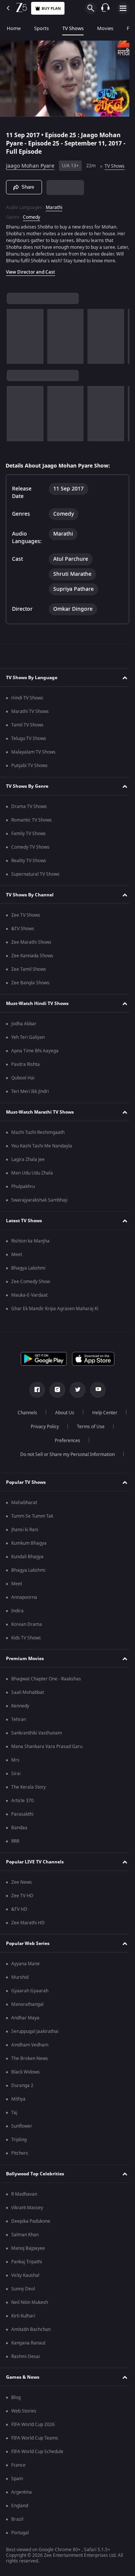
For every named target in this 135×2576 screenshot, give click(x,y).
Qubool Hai (23, 1094)
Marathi (54, 217)
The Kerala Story (28, 1803)
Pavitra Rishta (25, 1081)
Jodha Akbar (24, 1040)
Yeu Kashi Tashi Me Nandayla (42, 1162)
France (18, 2481)
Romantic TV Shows (31, 836)
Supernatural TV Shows (35, 890)
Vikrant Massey (27, 2224)
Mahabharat (24, 1519)
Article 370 (22, 1817)
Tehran (19, 1736)
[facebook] (34, 1406)
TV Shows (73, 28)
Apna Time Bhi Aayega (35, 1067)
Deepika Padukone (31, 2237)
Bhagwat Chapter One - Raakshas (46, 1695)
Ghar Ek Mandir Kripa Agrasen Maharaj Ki (55, 1325)
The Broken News (30, 2075)
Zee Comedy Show (31, 1298)
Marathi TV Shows (30, 728)
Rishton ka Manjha (30, 1257)
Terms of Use (43, 1457)
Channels (46, 1429)
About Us (83, 1429)
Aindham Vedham (30, 2061)
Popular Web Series (28, 1960)
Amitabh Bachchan (31, 2346)
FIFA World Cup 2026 (33, 2441)
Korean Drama (27, 1641)
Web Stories (24, 2427)
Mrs (15, 1776)
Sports (41, 28)
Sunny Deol (23, 2305)
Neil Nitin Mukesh (30, 2319)
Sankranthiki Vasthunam (37, 1749)
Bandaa (19, 1844)
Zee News (22, 1898)
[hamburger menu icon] (123, 8)
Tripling (19, 2156)
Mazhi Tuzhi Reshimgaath (38, 1149)
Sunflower (22, 2142)
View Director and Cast (31, 288)
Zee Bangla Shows (30, 999)
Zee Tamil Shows (29, 985)
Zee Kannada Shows (32, 972)
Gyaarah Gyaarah (30, 2007)
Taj (14, 2129)
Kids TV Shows (26, 1654)
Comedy (31, 227)
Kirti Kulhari (23, 2332)
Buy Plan (51, 8)
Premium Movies (25, 1675)
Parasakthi (22, 1830)
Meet (17, 1271)
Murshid (20, 1993)
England (20, 2522)
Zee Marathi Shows (31, 958)
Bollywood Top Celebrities (35, 2190)
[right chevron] (15, 353)
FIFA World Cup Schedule (37, 2468)
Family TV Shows (28, 850)
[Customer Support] (105, 8)
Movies (105, 28)
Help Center (42, 1443)
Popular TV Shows (26, 1498)
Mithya (18, 2115)
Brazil (17, 2535)
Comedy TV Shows (30, 863)
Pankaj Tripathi (27, 2278)
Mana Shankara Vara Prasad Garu (47, 1763)
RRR (15, 1857)
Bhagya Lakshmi (28, 1284)
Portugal (20, 2549)
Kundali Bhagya (27, 1573)
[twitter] (75, 1406)
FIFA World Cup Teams (35, 2454)
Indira (17, 1627)
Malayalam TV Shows (33, 768)
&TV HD (19, 1925)
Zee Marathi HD (28, 1939)
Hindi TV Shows (27, 714)
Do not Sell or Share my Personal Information (65, 1471)
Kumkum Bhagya (29, 1559)
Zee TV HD (22, 1912)
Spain (17, 2495)
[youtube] (95, 1406)
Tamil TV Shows (27, 741)
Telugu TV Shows (29, 755)
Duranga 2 (22, 2102)
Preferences (88, 1457)
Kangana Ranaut (28, 2359)
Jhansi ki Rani (25, 1546)
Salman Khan (25, 2251)
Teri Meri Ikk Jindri (30, 1108)
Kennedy (20, 1722)
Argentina (22, 2508)
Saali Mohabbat (28, 1709)
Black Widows (25, 2088)
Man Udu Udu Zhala (32, 1189)
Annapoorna (24, 1613)
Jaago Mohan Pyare (30, 163)
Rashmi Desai (25, 2373)
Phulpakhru (23, 1203)
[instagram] (55, 1406)
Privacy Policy (86, 1443)
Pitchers (20, 2169)
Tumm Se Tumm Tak (32, 1532)
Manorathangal (27, 2021)
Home (14, 28)
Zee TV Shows (26, 931)
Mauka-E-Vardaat (29, 1311)
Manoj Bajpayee (28, 2264)
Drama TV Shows (29, 823)
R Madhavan (24, 2210)
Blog (16, 2414)
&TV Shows (23, 945)
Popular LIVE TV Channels (35, 1878)
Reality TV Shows (29, 877)
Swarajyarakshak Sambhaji (39, 1216)
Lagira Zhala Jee (28, 1176)
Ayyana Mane (25, 1980)
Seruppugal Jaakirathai (35, 2048)
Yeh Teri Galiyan (28, 1053)
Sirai (16, 1790)
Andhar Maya (25, 2034)
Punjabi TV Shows (29, 782)
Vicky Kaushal (25, 2291)
